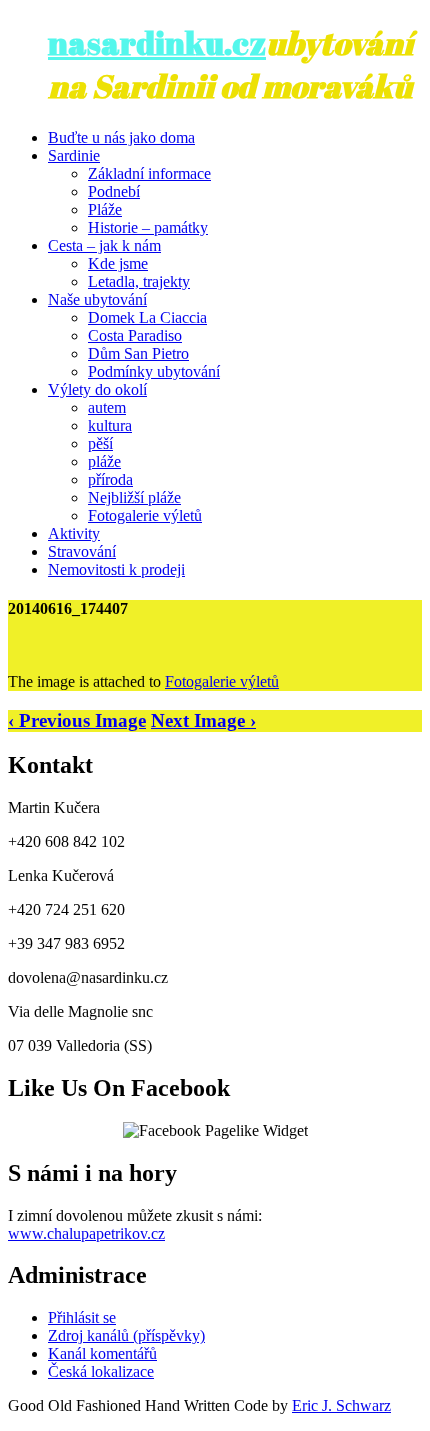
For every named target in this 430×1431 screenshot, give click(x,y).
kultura (110, 425)
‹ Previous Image (77, 720)
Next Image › (203, 720)
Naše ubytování (97, 299)
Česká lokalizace (101, 1371)
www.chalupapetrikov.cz (86, 1233)
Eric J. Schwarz (341, 1405)
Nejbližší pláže (134, 497)
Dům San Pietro (138, 353)
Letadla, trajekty (139, 281)
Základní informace (149, 173)
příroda (110, 479)
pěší (100, 443)
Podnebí (114, 191)
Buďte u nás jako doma (121, 137)
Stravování (82, 551)
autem (107, 407)
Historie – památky (148, 227)
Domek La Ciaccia (147, 317)
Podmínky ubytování (154, 371)
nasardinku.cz (157, 42)
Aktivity (74, 533)
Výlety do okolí (97, 389)
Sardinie (74, 155)
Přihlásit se (82, 1317)
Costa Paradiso (135, 335)
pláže (104, 461)
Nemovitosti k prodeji (116, 569)
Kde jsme (118, 263)
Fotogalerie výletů (145, 515)
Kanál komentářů (102, 1353)
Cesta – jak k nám (104, 245)
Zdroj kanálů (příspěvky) (126, 1335)
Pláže (105, 209)
